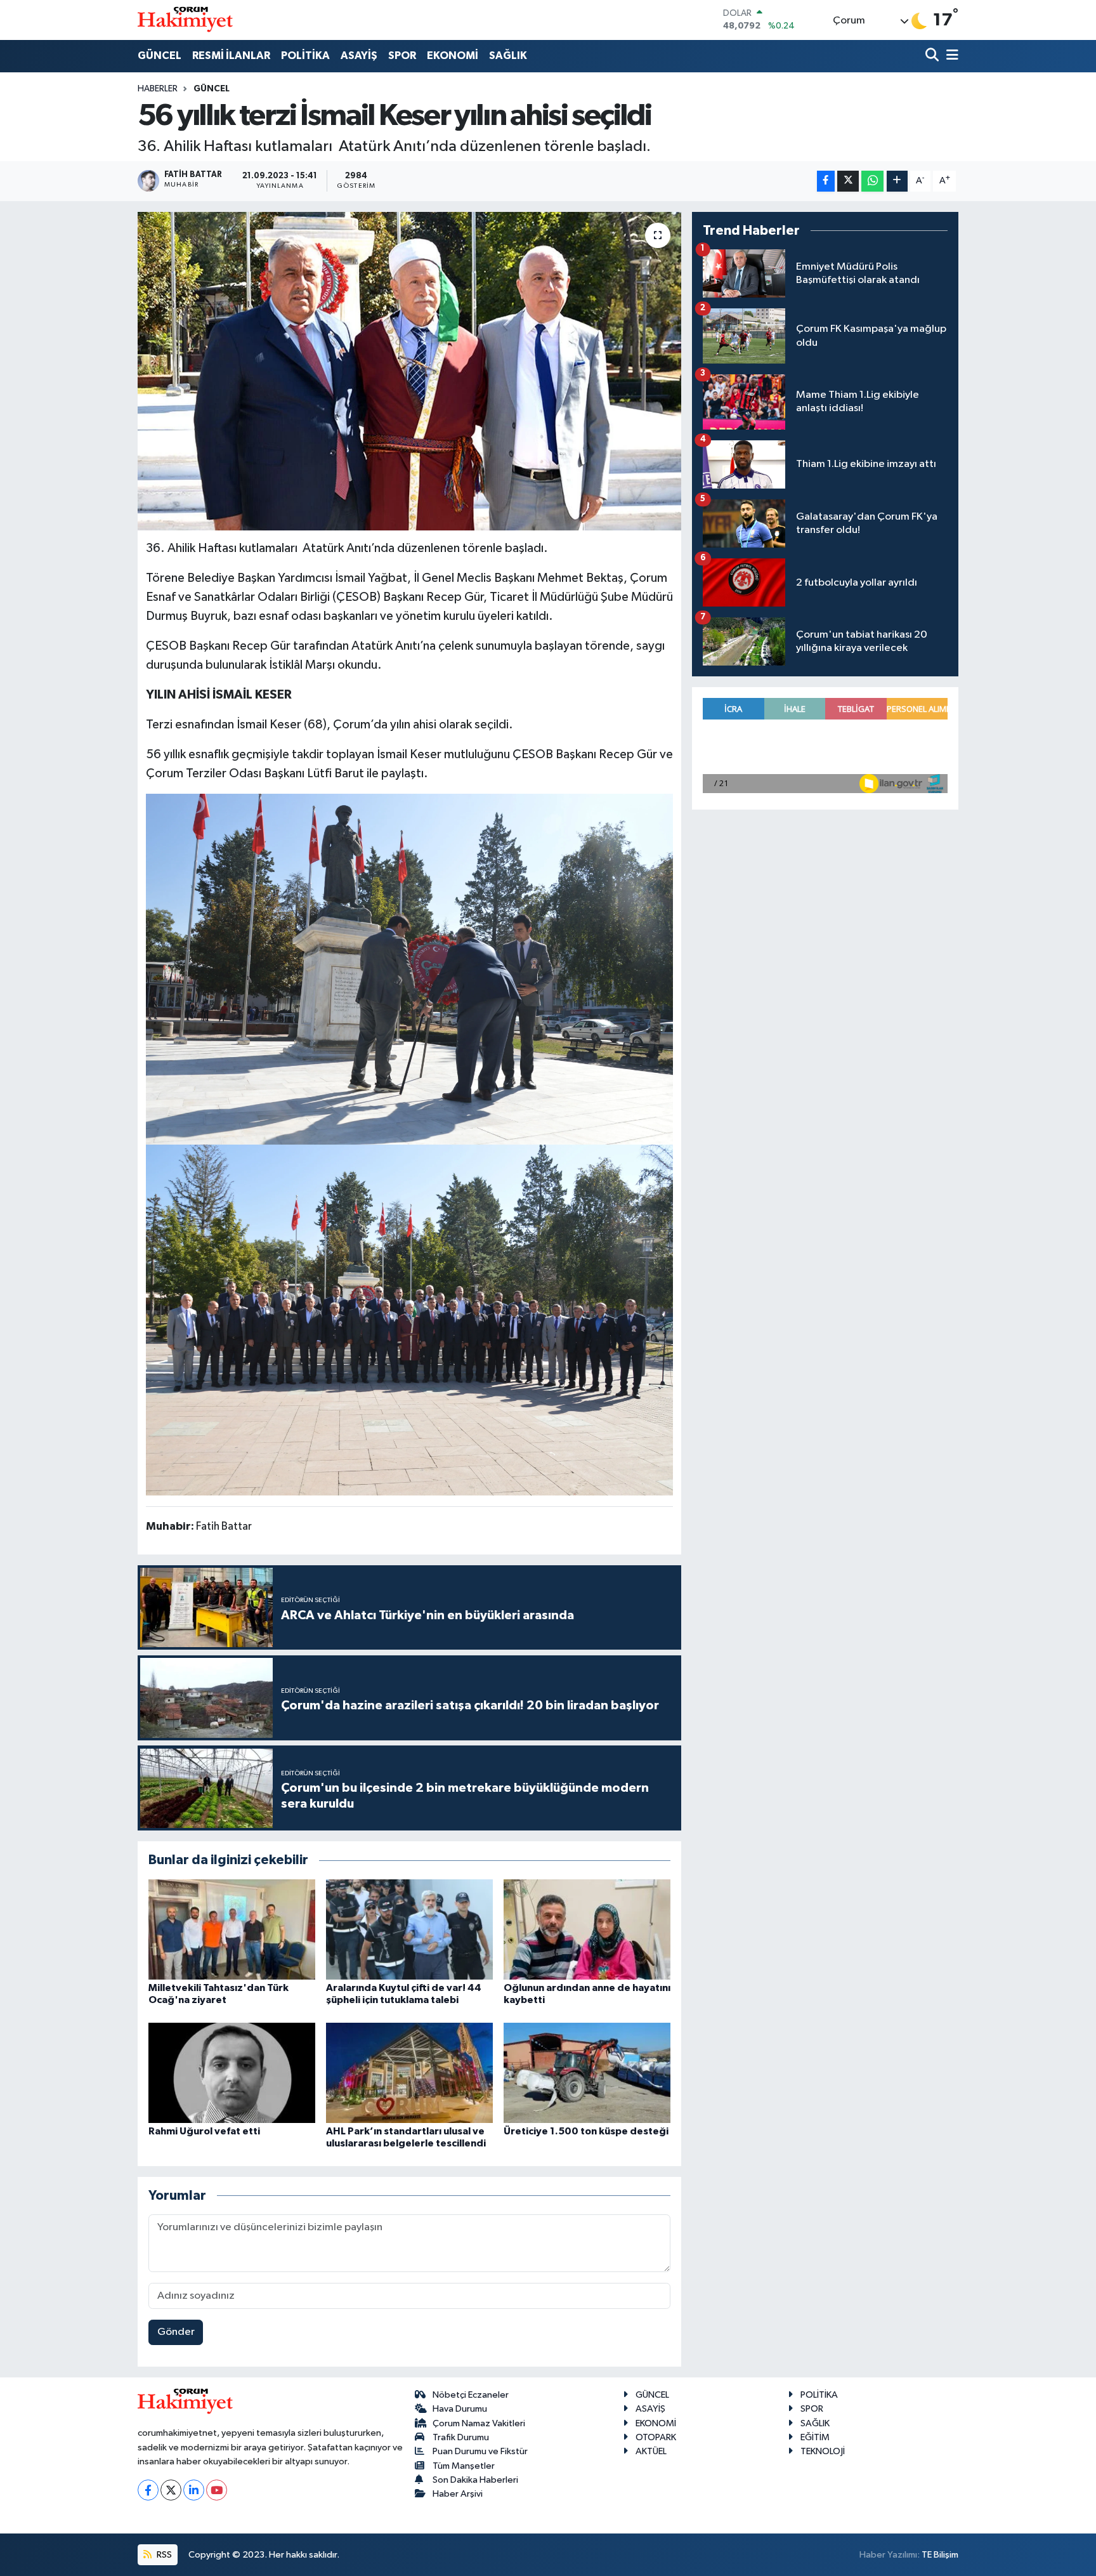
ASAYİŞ (359, 56)
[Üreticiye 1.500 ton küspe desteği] (587, 2073)
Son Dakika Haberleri (475, 2480)
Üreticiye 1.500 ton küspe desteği (586, 2131)
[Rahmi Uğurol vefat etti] (232, 2073)
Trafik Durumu (461, 2437)
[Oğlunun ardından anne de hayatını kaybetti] (587, 1929)
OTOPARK (656, 2437)
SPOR (402, 56)
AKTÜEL (651, 2451)
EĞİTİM (815, 2437)
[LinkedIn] (194, 2490)
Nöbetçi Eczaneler (471, 2395)
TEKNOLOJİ (823, 2451)
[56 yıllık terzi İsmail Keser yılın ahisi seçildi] (409, 371)
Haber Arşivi (458, 2494)
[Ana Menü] (950, 56)
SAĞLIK (508, 56)
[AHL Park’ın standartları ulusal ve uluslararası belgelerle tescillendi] (409, 2073)
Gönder (176, 2332)
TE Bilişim (940, 2555)
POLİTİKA (305, 56)
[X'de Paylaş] (848, 181)
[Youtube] (217, 2490)
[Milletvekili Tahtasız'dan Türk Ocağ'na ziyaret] (232, 1929)
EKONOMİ (453, 56)
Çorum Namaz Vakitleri (479, 2423)
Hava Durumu (460, 2409)
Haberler (158, 89)
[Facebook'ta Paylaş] (826, 181)
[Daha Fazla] (897, 181)
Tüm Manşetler (464, 2466)
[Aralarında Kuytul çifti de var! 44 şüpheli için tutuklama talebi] (409, 1929)
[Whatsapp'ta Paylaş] (872, 181)
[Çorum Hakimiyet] (185, 20)
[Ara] (933, 56)
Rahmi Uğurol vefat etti (204, 2131)
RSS (163, 2555)
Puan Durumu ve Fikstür (480, 2451)
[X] (171, 2490)
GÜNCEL (160, 56)
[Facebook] (148, 2490)
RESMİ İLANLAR (231, 56)
